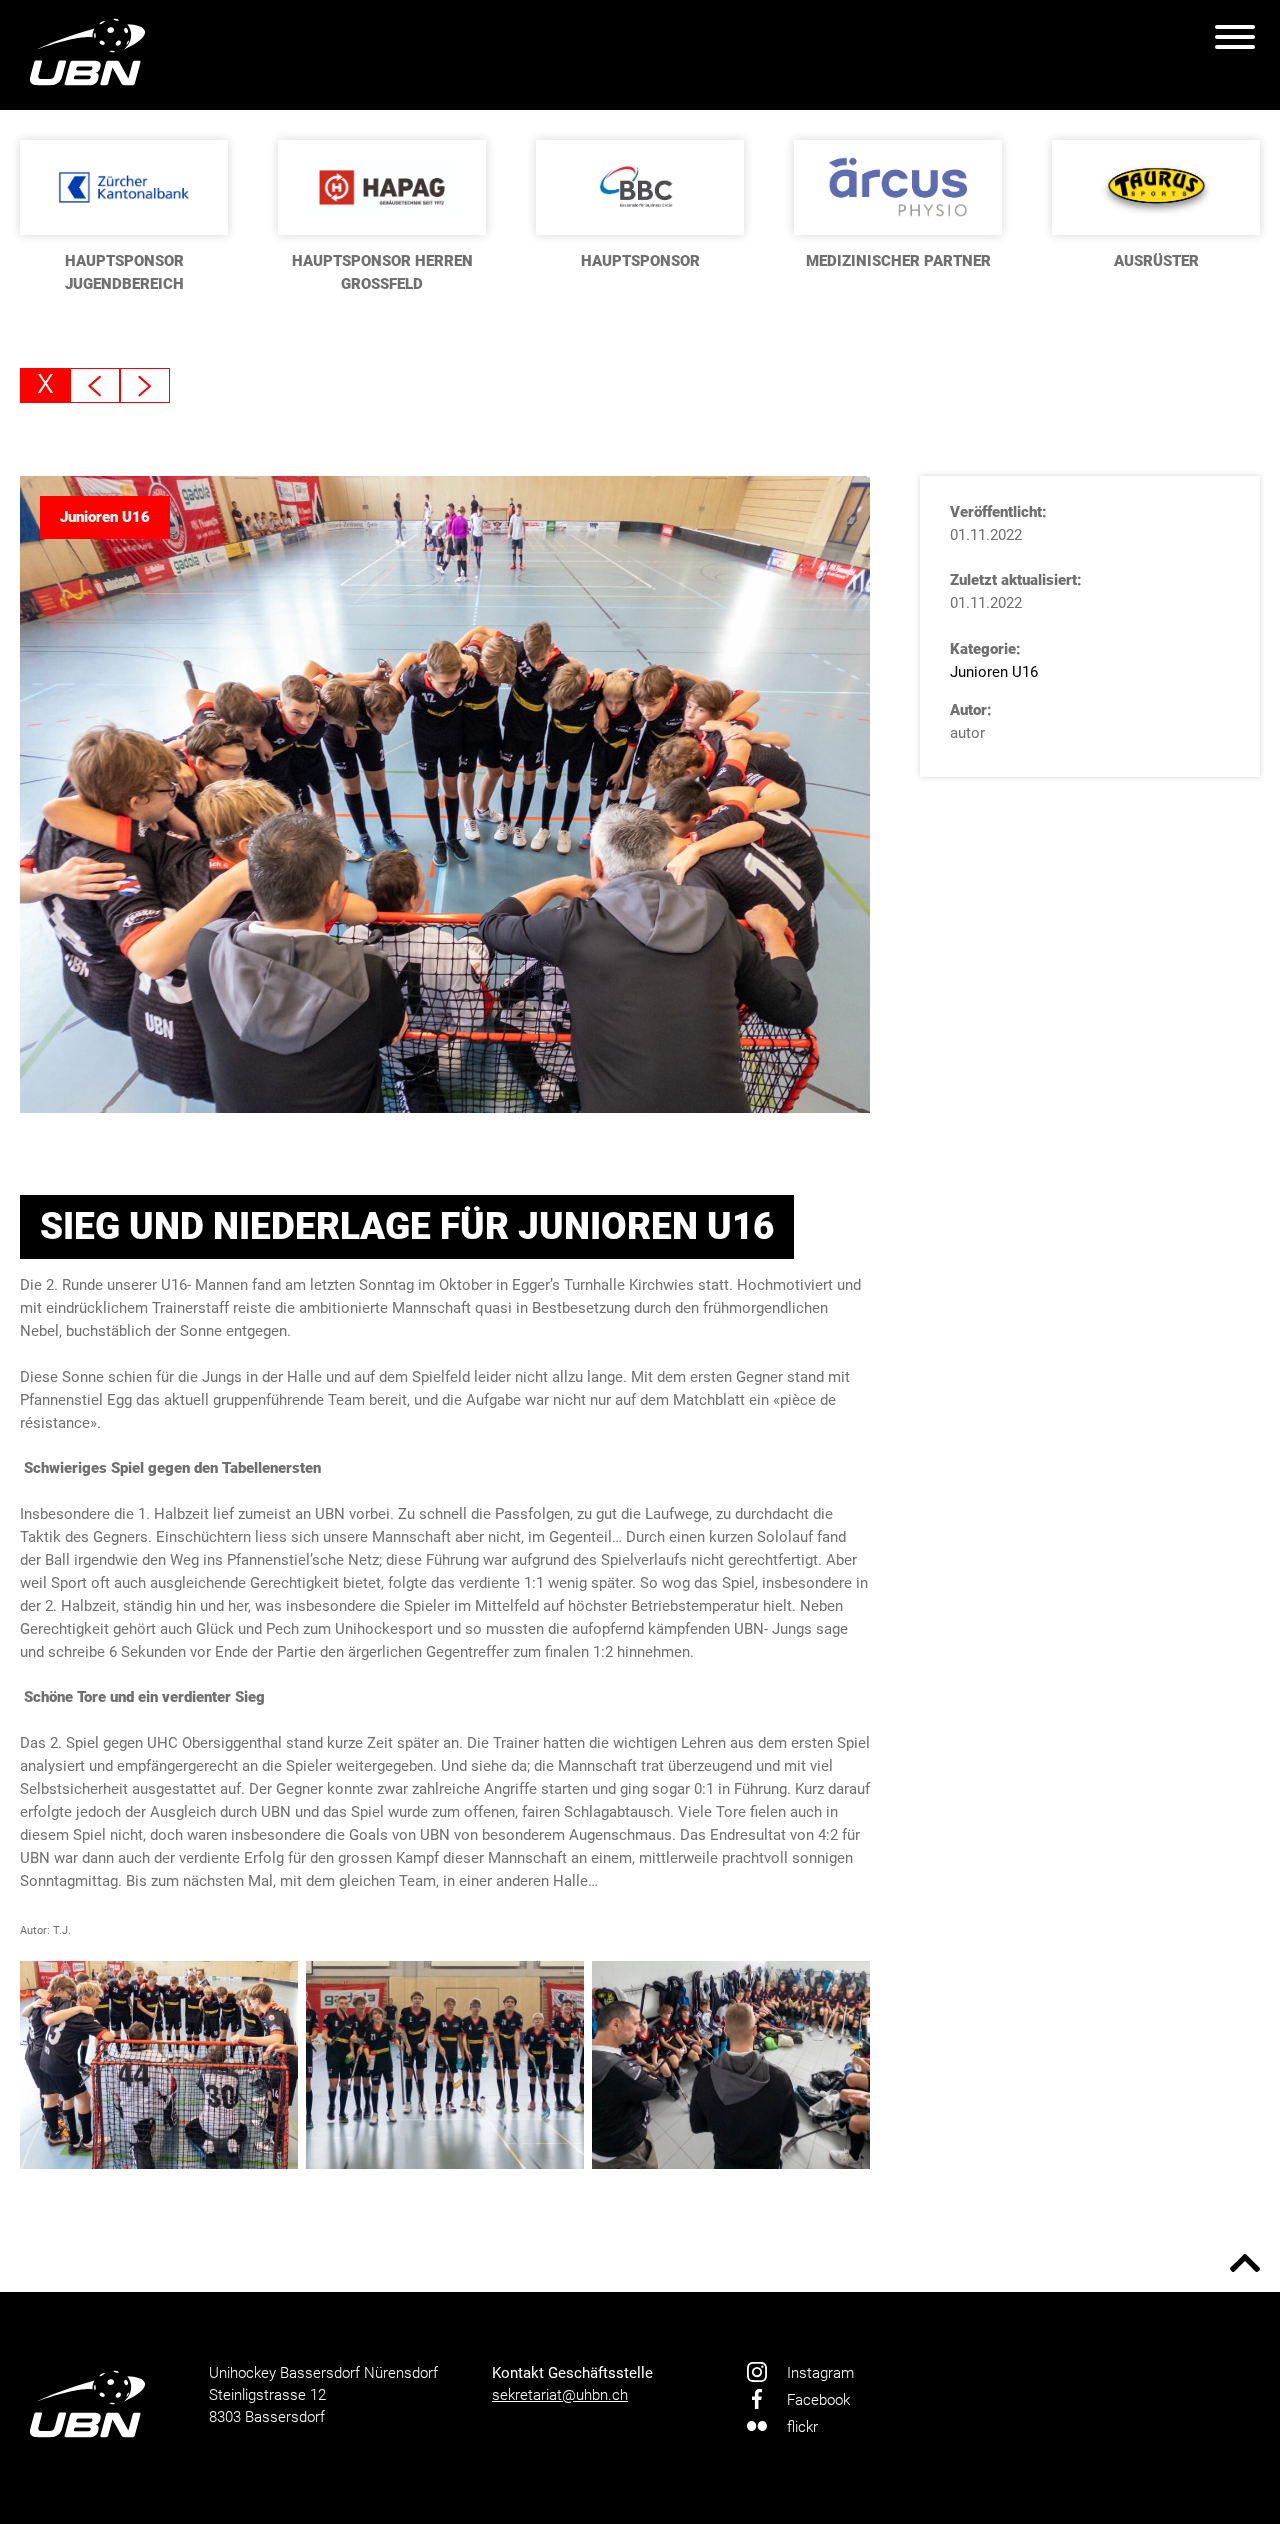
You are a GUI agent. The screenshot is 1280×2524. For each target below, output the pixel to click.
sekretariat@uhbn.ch (560, 2395)
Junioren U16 (994, 672)
